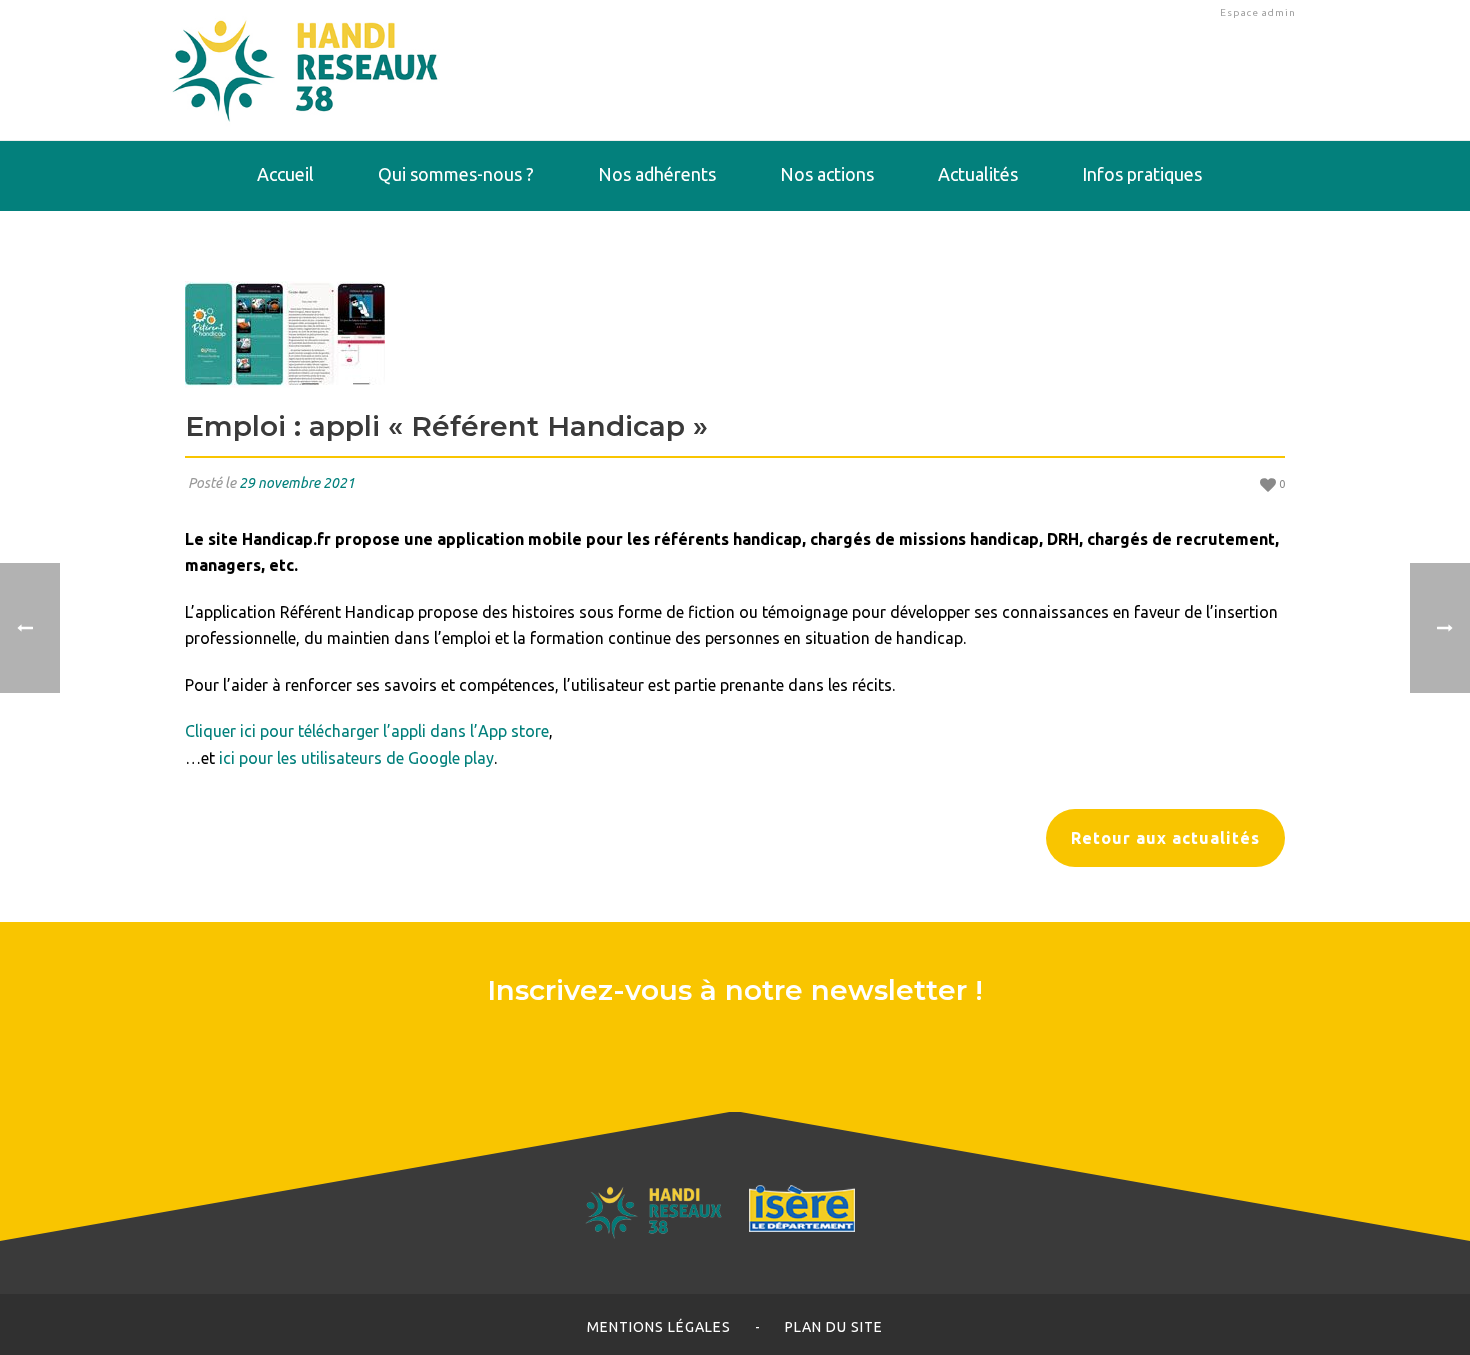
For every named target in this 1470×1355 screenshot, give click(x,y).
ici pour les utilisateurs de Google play (356, 758)
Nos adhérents (657, 174)
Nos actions (827, 174)
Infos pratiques (1142, 174)
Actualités (978, 174)
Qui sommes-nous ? (456, 174)
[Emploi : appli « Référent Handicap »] (735, 334)
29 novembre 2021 (297, 483)
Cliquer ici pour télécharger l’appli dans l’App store (367, 731)
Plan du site (834, 1327)
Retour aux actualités (1165, 838)
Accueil (285, 174)
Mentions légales (659, 1327)
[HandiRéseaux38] (305, 70)
